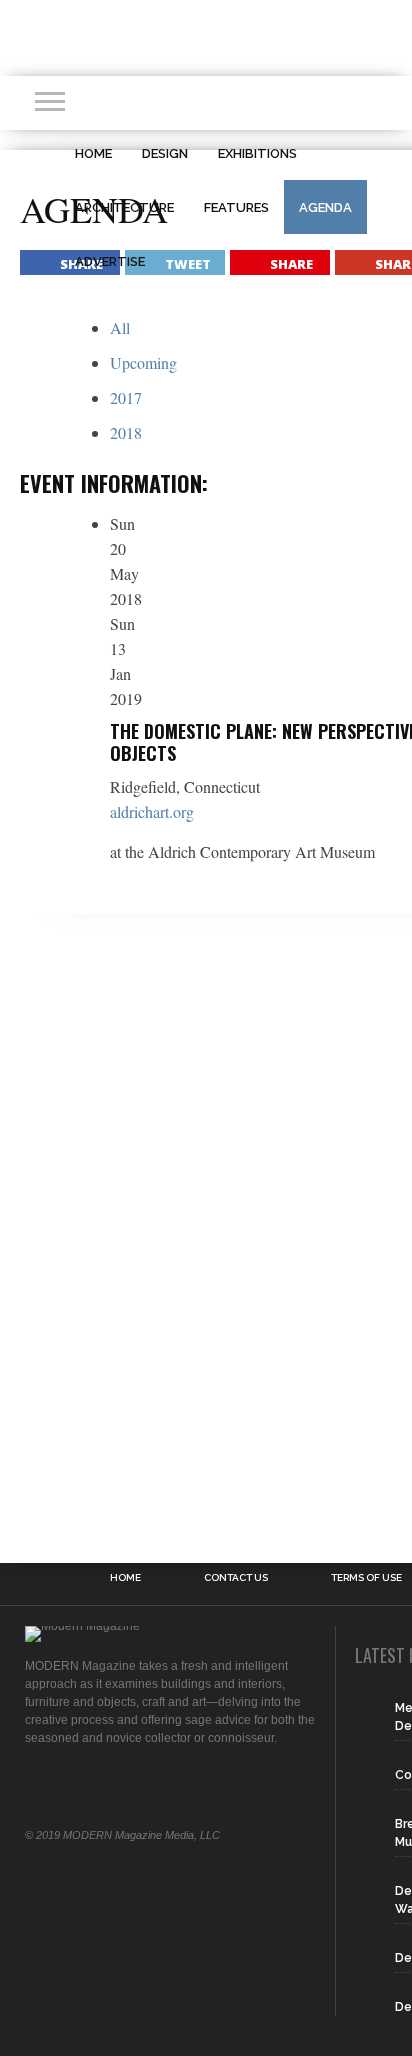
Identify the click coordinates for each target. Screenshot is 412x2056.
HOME (93, 153)
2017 (126, 397)
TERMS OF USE (366, 1578)
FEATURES (236, 207)
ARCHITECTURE (124, 207)
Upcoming (143, 362)
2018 (126, 432)
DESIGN (165, 153)
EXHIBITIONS (257, 153)
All (120, 327)
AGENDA (325, 207)
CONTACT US (236, 1578)
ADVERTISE (110, 261)
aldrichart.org (152, 811)
